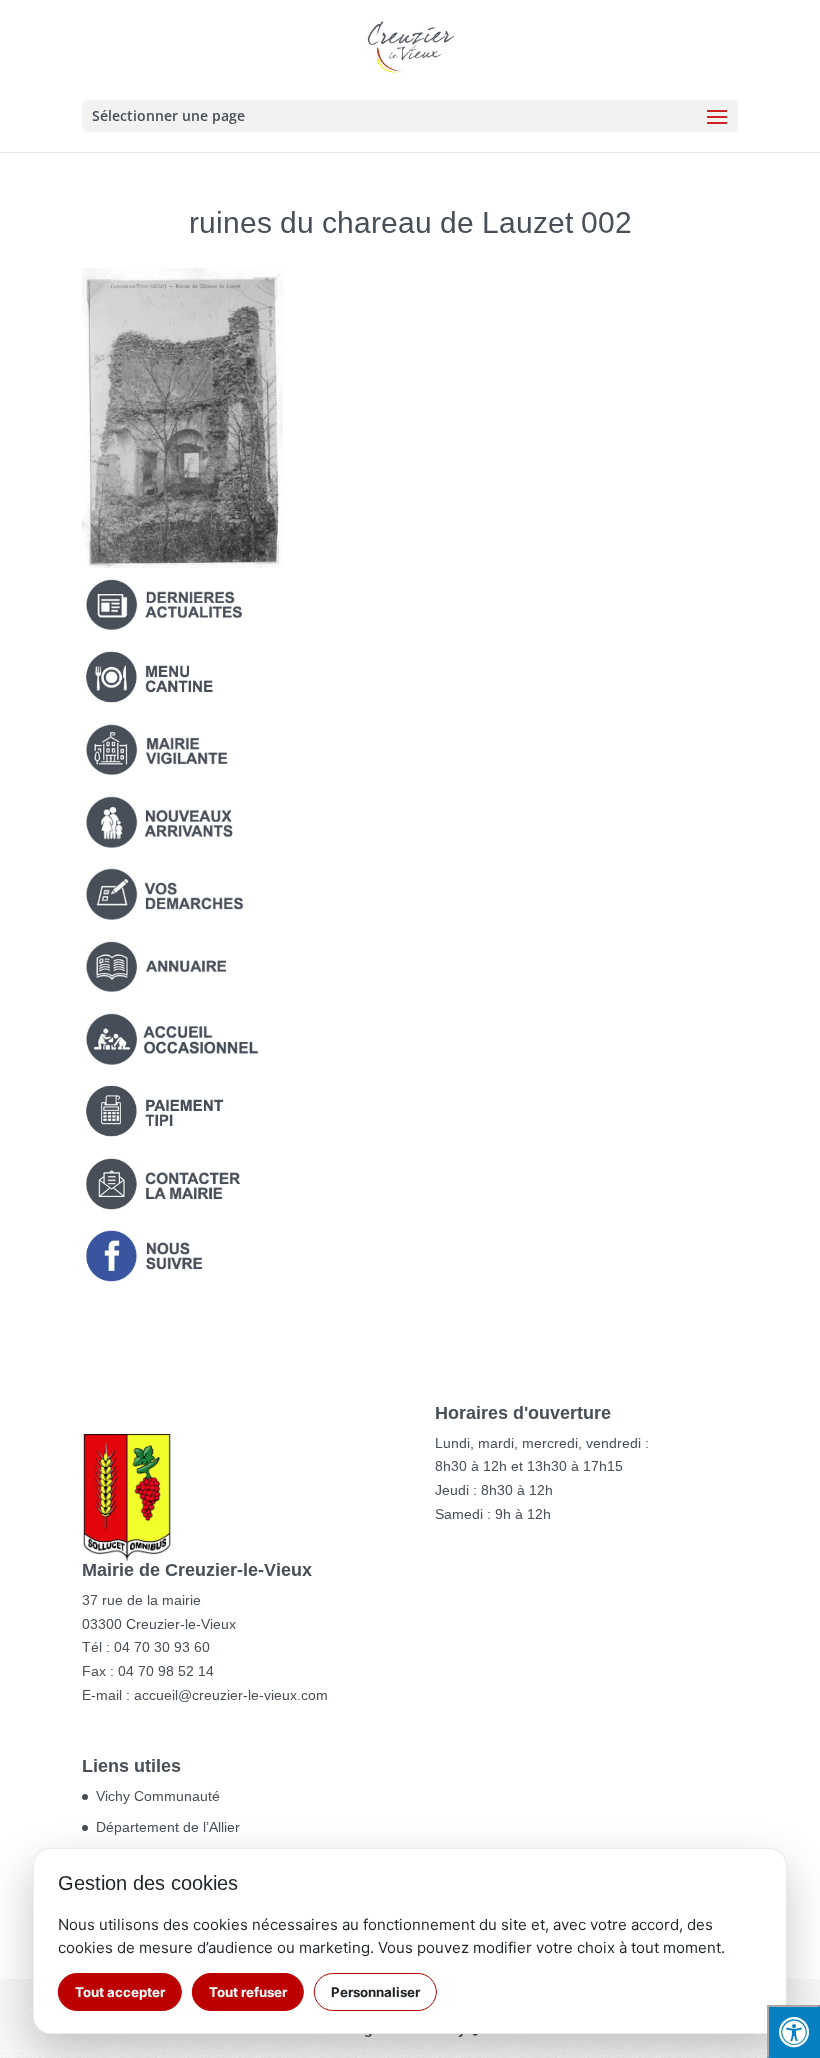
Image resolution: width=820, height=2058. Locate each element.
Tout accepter (120, 1992)
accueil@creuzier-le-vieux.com (231, 1695)
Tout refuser (248, 1992)
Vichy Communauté (158, 1796)
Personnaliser (375, 1992)
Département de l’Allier (168, 1827)
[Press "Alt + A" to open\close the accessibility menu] (793, 2031)
